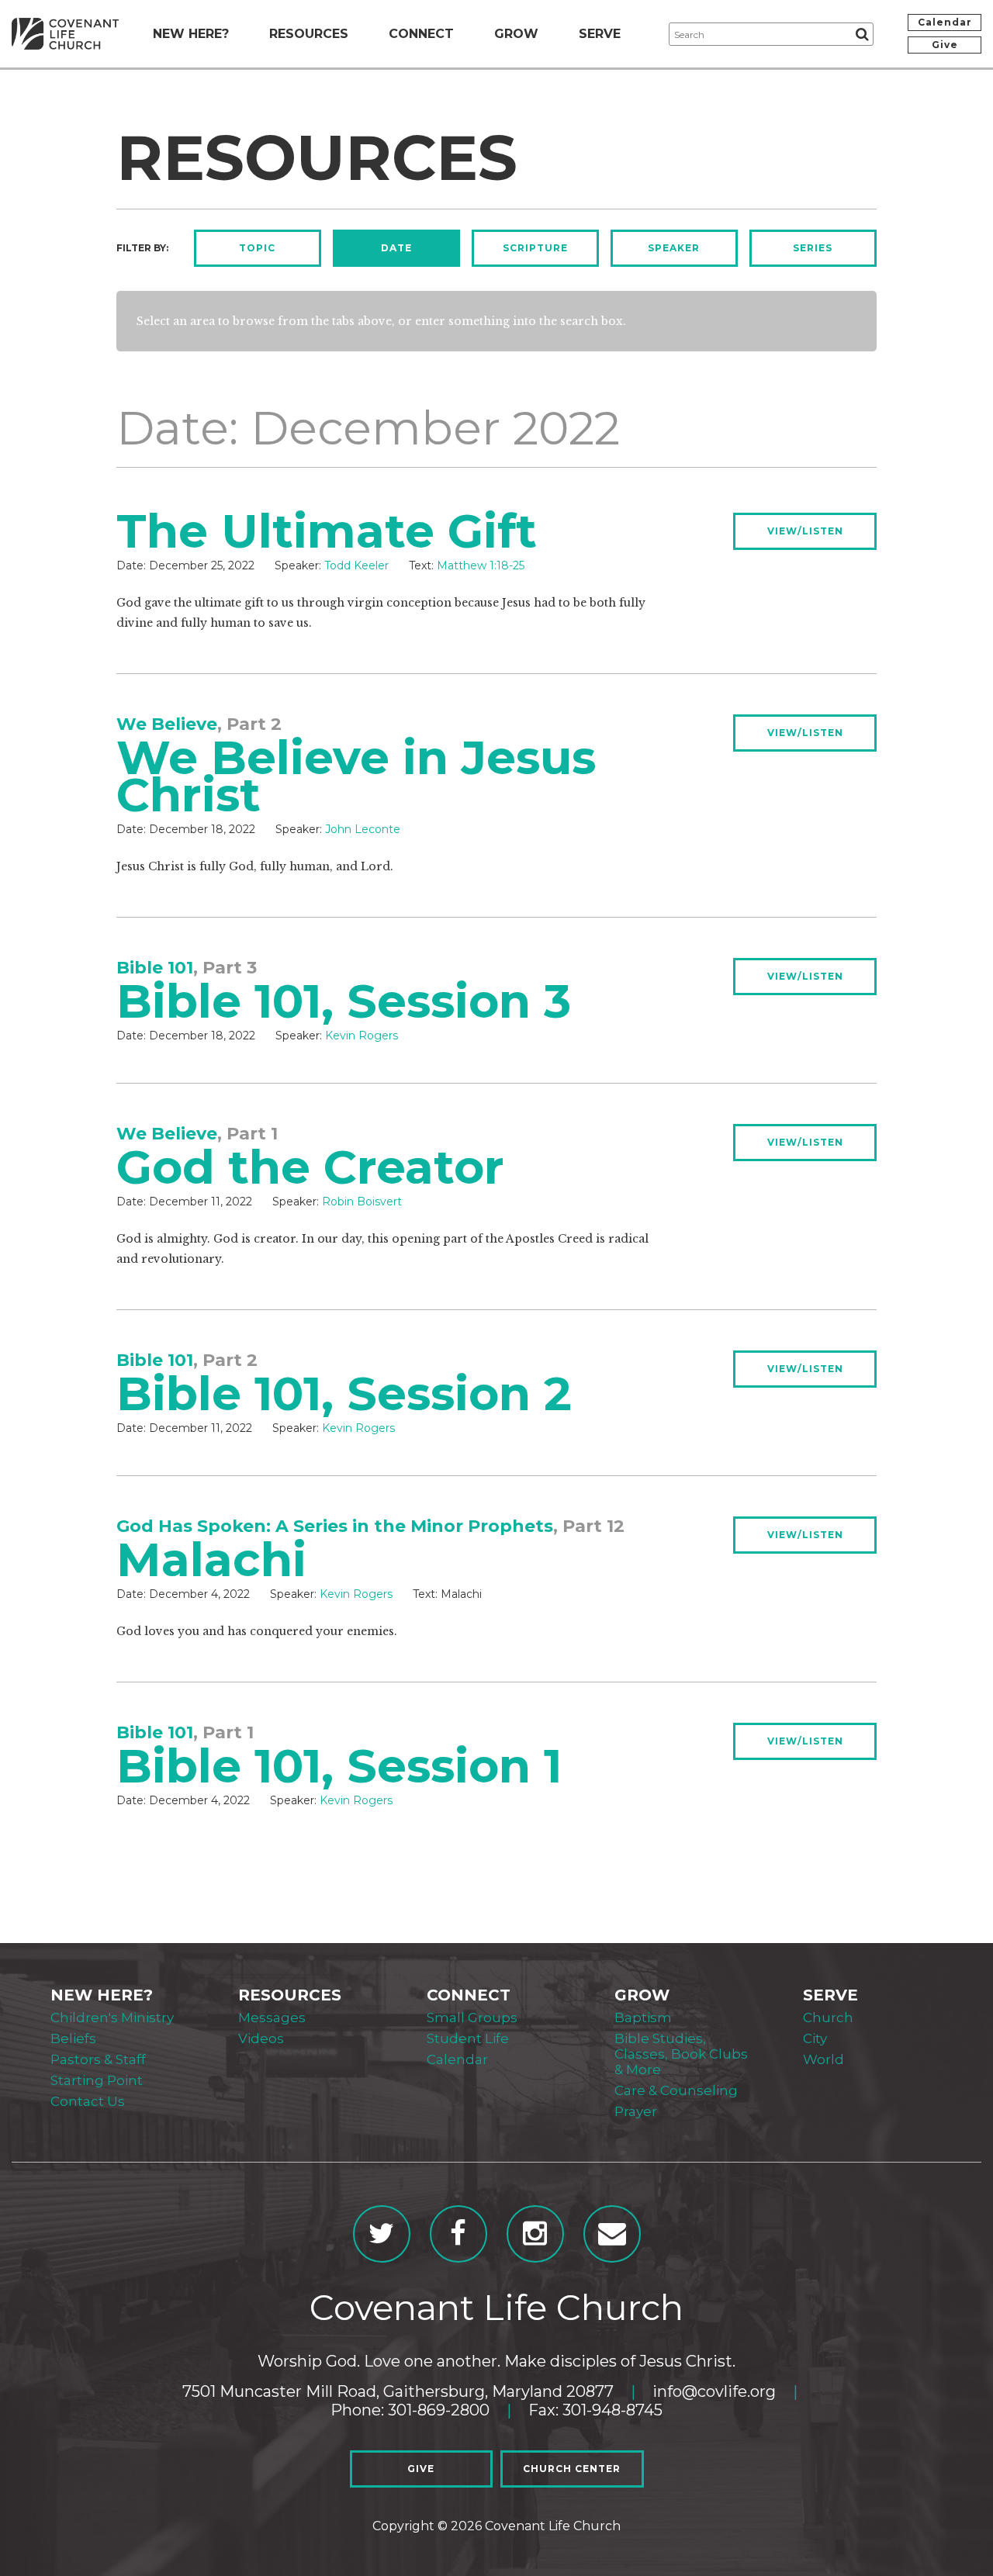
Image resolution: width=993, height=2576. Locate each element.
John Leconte (363, 829)
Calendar (945, 22)
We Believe (167, 724)
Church (828, 2018)
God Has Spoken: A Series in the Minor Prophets (335, 1526)
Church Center (572, 2469)
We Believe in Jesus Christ (356, 776)
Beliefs (73, 2038)
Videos (261, 2038)
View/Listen (805, 531)
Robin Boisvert (362, 1202)
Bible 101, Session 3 (344, 1001)
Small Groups (472, 2018)
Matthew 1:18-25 (481, 565)
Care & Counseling (676, 2090)
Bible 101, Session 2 (344, 1393)
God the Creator (310, 1167)
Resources (309, 34)
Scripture (535, 248)
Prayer (636, 2111)
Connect (421, 34)
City (815, 2038)
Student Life (468, 2038)
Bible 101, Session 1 (339, 1766)
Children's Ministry (112, 2018)
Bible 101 (155, 968)
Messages (272, 2018)
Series (813, 248)
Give (945, 45)
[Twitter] (382, 2234)
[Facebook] (458, 2234)
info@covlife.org (714, 2391)
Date (396, 248)
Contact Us (88, 2101)
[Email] (612, 2234)
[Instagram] (535, 2234)
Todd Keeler (356, 565)
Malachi (211, 1559)
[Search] (862, 34)
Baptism (643, 2018)
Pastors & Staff (98, 2059)
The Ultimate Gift (327, 531)
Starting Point (97, 2080)
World (823, 2059)
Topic (257, 248)
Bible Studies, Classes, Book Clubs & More (681, 2054)
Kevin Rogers (362, 1036)
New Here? (191, 34)
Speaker (674, 248)
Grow (516, 34)
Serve (600, 34)
